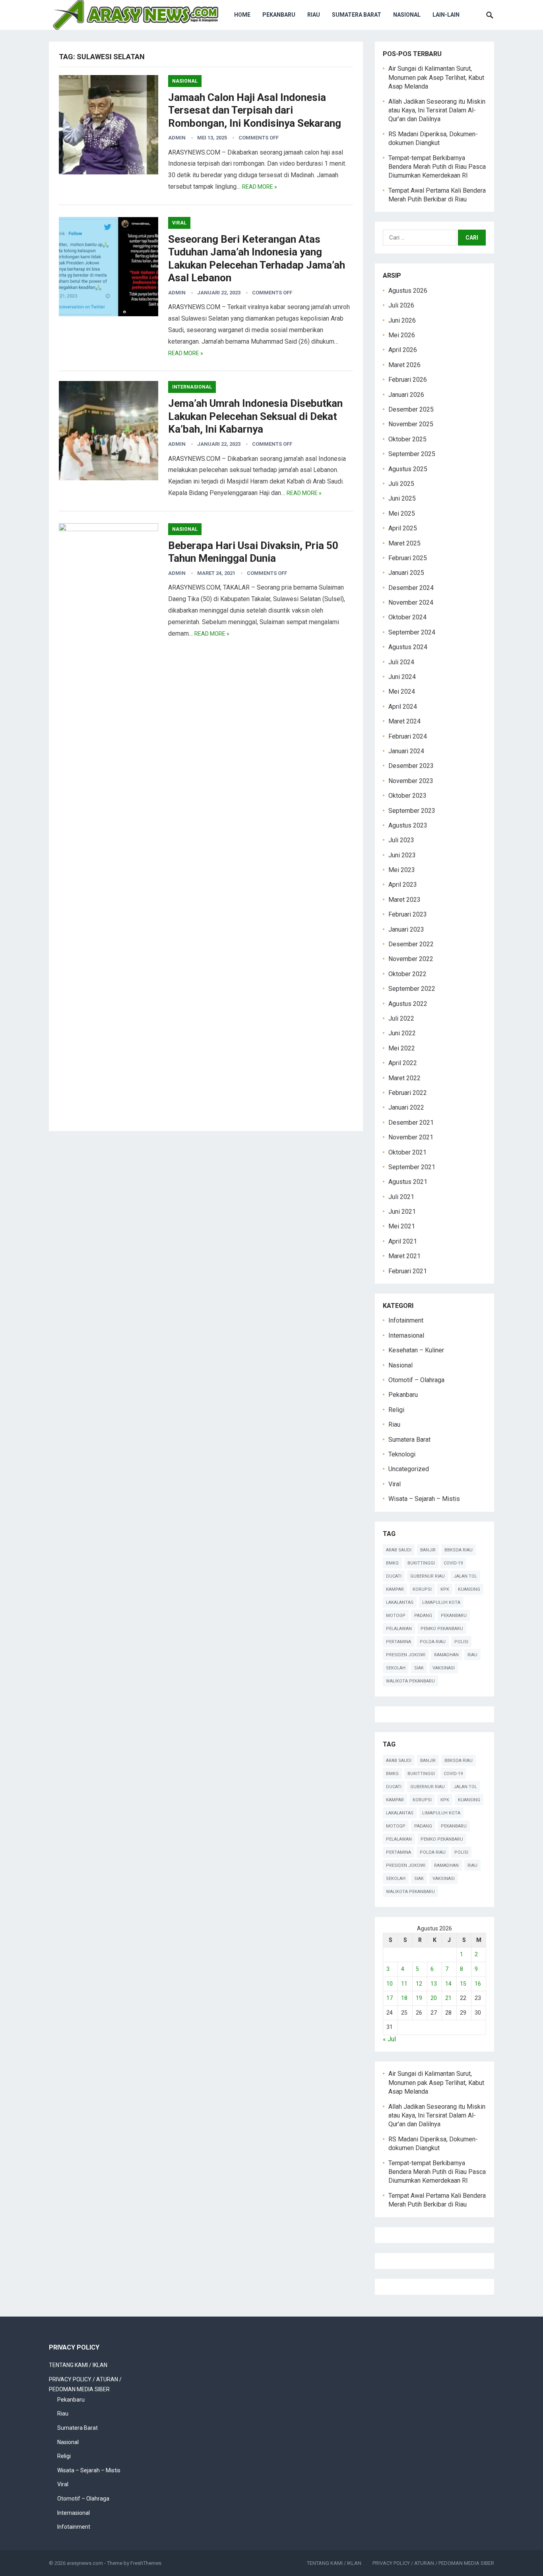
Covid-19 (453, 1563)
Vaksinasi (444, 1668)
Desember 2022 (411, 944)
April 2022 (403, 1063)
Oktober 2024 (407, 617)
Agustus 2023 (408, 825)
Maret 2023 (404, 900)
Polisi (461, 1642)
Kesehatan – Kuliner (416, 1350)
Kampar (395, 1589)
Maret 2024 (404, 721)
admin (177, 138)
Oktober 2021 (407, 1152)
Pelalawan (399, 1629)
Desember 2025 (411, 409)
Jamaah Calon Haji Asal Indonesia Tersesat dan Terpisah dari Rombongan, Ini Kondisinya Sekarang (255, 110)
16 (478, 1984)
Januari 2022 (406, 1107)
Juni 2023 (402, 855)
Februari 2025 (408, 558)
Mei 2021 (402, 1226)
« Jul (389, 2039)
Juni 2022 (402, 1033)
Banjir (428, 1550)
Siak (419, 1668)
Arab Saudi (399, 1550)
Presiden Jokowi (406, 1655)
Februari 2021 (408, 1271)
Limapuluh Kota (441, 1602)
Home (242, 15)
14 (448, 1984)
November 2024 (411, 602)
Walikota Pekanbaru (410, 1681)
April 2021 (403, 1241)
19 (419, 1998)
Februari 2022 (408, 1093)
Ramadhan (446, 1655)
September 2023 (412, 811)
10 (390, 1984)
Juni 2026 (402, 320)
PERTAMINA (399, 1642)
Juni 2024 (402, 677)
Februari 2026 (408, 380)
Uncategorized (409, 1469)
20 (434, 1998)
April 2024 (403, 707)
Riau (314, 15)
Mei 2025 (402, 513)
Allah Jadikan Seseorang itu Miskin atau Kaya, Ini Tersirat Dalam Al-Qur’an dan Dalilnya (437, 110)
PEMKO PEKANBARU (442, 1629)
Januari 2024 (406, 751)
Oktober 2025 (407, 439)
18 (404, 1998)
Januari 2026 (406, 395)
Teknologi (402, 1454)
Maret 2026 (404, 365)
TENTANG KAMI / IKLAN (78, 2365)
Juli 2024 (401, 662)
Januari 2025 (406, 573)
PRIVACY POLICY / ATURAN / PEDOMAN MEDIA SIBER (433, 2563)
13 (434, 1984)
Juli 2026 (401, 305)
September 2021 (412, 1167)
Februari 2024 (408, 736)
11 (404, 1984)
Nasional (407, 15)
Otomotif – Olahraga (416, 1380)
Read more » (260, 187)
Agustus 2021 (408, 1182)
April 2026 (403, 350)
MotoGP (396, 1616)
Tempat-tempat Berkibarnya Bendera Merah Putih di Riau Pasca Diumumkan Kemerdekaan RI (437, 167)
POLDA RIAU (433, 1642)
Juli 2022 (401, 1018)
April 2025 (403, 528)
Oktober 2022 (407, 974)
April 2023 (403, 885)
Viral (179, 223)
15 (463, 1984)
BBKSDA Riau (459, 1550)
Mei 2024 (402, 691)
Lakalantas (400, 1602)
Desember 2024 (411, 588)
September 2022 (412, 989)
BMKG (392, 1563)
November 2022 (411, 959)
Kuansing (469, 1589)
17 (390, 1998)
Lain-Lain (446, 15)
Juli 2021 (401, 1197)
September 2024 (412, 632)
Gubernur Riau (428, 1576)
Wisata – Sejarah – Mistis (424, 1499)
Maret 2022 (404, 1078)
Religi (396, 1410)
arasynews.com (85, 2563)
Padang (423, 1616)
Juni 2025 (402, 498)
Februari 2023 (408, 914)
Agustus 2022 (408, 1004)
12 (419, 1984)
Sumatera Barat (357, 15)
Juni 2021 (402, 1212)
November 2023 (411, 781)
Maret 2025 (404, 543)
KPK (445, 1589)
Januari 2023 (406, 929)
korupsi (422, 1589)
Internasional (192, 387)
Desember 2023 (411, 766)
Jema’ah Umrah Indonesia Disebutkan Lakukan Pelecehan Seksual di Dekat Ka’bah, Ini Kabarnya (255, 416)
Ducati (394, 1576)
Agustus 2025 (408, 469)
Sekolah (396, 1668)
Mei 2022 (402, 1048)
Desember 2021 (411, 1123)
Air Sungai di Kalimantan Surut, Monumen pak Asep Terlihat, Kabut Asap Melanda (436, 77)
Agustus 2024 (408, 647)
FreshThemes (146, 2563)
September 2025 (412, 454)
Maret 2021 (404, 1256)
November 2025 (411, 424)
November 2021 (411, 1137)
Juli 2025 (401, 484)
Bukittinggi (421, 1563)
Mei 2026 (402, 335)
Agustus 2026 (408, 291)
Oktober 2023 (407, 796)
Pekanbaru (279, 15)
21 (448, 1998)
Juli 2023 (401, 840)
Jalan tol (465, 1576)
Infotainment (406, 1320)
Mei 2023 (402, 870)
